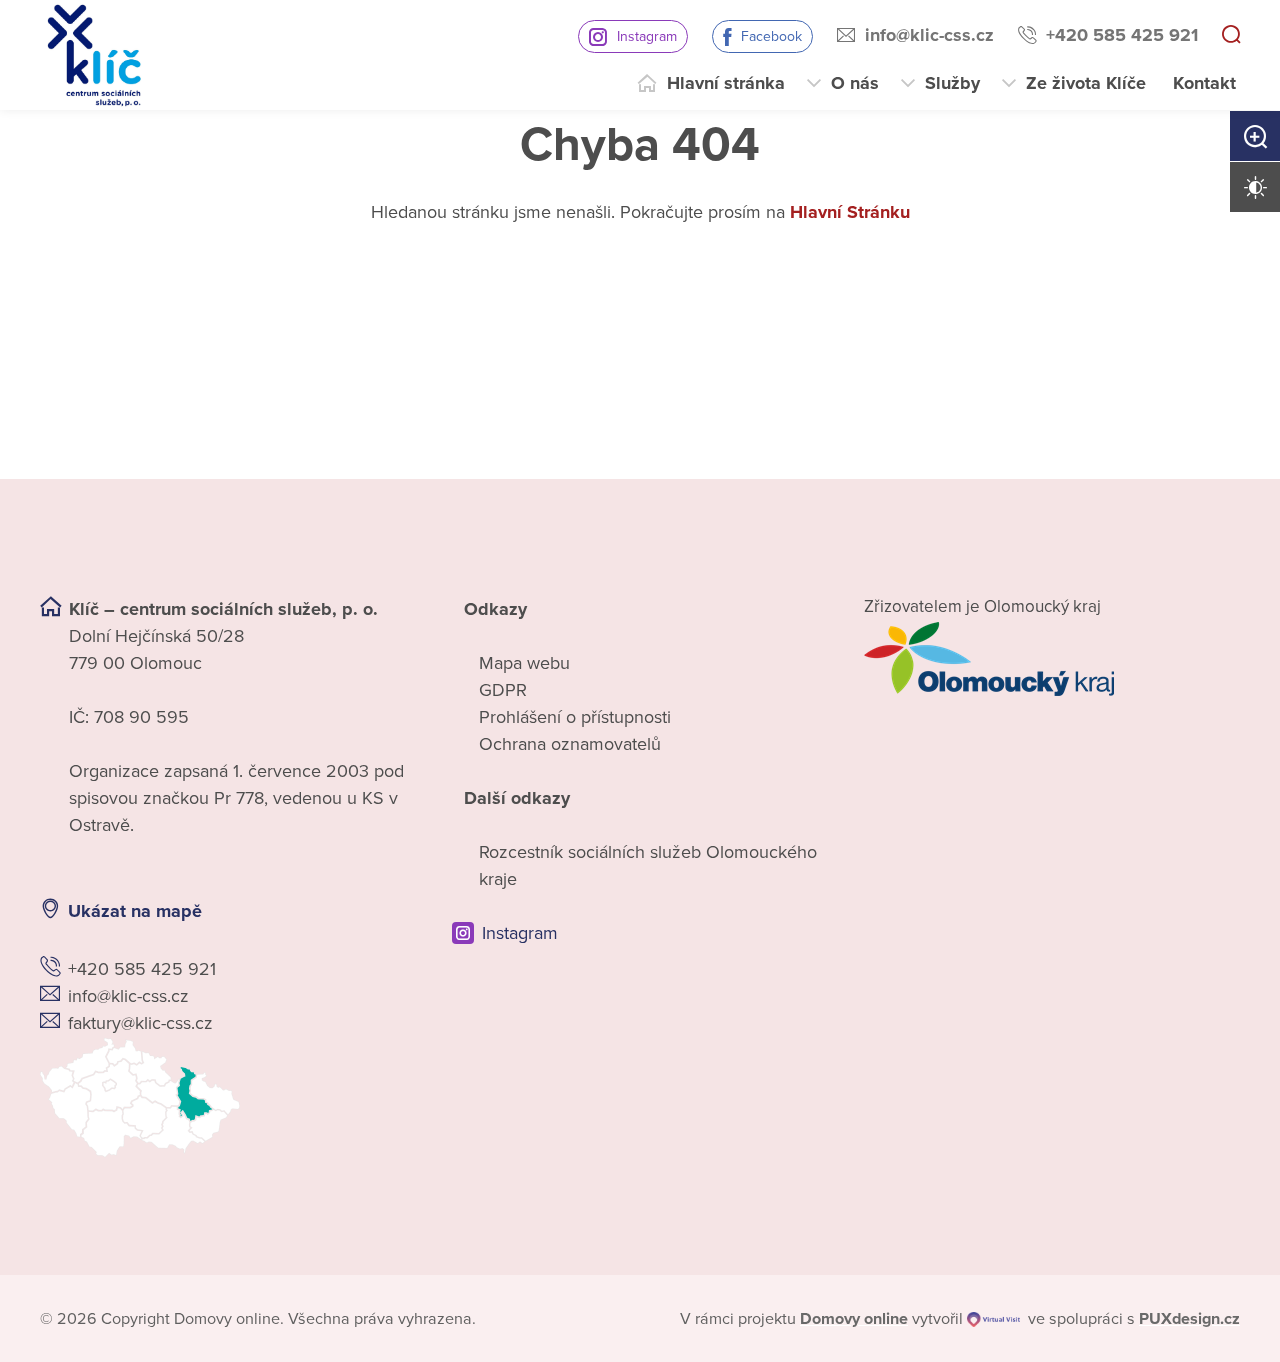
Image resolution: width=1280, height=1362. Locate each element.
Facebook (771, 36)
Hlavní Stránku (850, 212)
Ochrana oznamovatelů (570, 744)
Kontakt (1204, 83)
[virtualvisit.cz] (993, 1319)
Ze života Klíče (1086, 83)
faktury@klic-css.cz (140, 1023)
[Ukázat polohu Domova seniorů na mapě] (228, 1097)
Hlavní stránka (726, 83)
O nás (855, 83)
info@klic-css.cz (929, 35)
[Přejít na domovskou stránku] (94, 55)
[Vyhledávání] (1231, 36)
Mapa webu (524, 663)
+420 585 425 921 (1122, 35)
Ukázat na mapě (135, 911)
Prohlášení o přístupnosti (575, 717)
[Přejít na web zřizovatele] (1052, 659)
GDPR (503, 690)
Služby (952, 83)
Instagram (647, 36)
